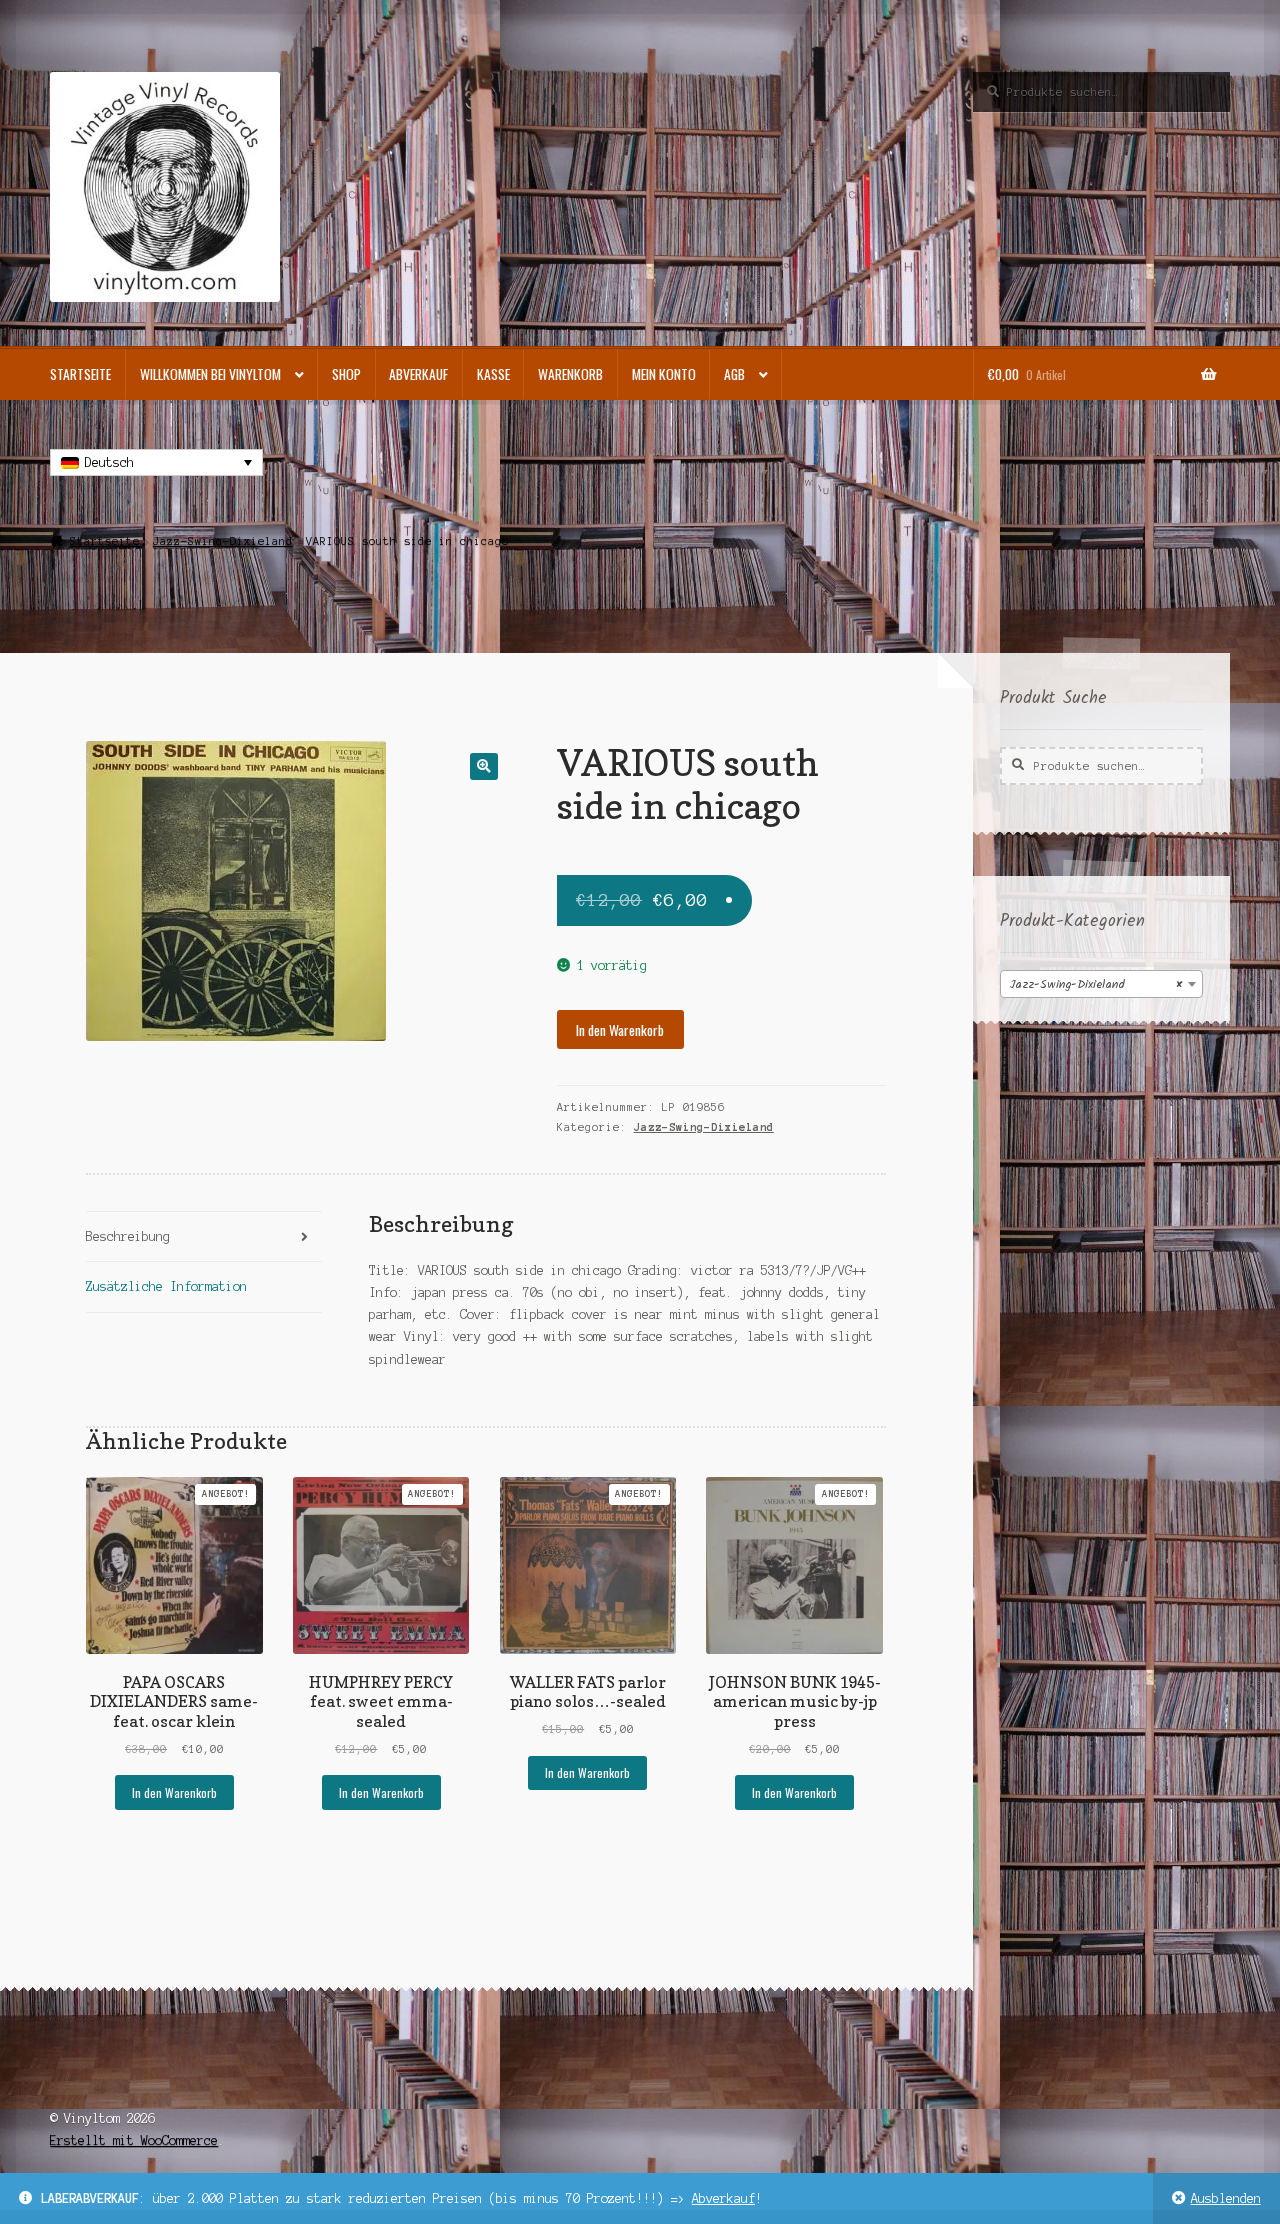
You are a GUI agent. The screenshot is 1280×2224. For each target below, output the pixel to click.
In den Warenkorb (620, 1030)
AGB (734, 374)
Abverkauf (723, 2198)
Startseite (80, 374)
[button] (483, 766)
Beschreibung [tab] (128, 1236)
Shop (346, 374)
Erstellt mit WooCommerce (134, 2140)
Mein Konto (664, 374)
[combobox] (1101, 984)
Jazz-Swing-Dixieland (223, 541)
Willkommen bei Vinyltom (210, 374)
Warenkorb (570, 374)
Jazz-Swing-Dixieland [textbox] (1095, 984)
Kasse (493, 374)
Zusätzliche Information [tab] (166, 1286)
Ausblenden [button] (1226, 2198)
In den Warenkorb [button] (174, 1792)
